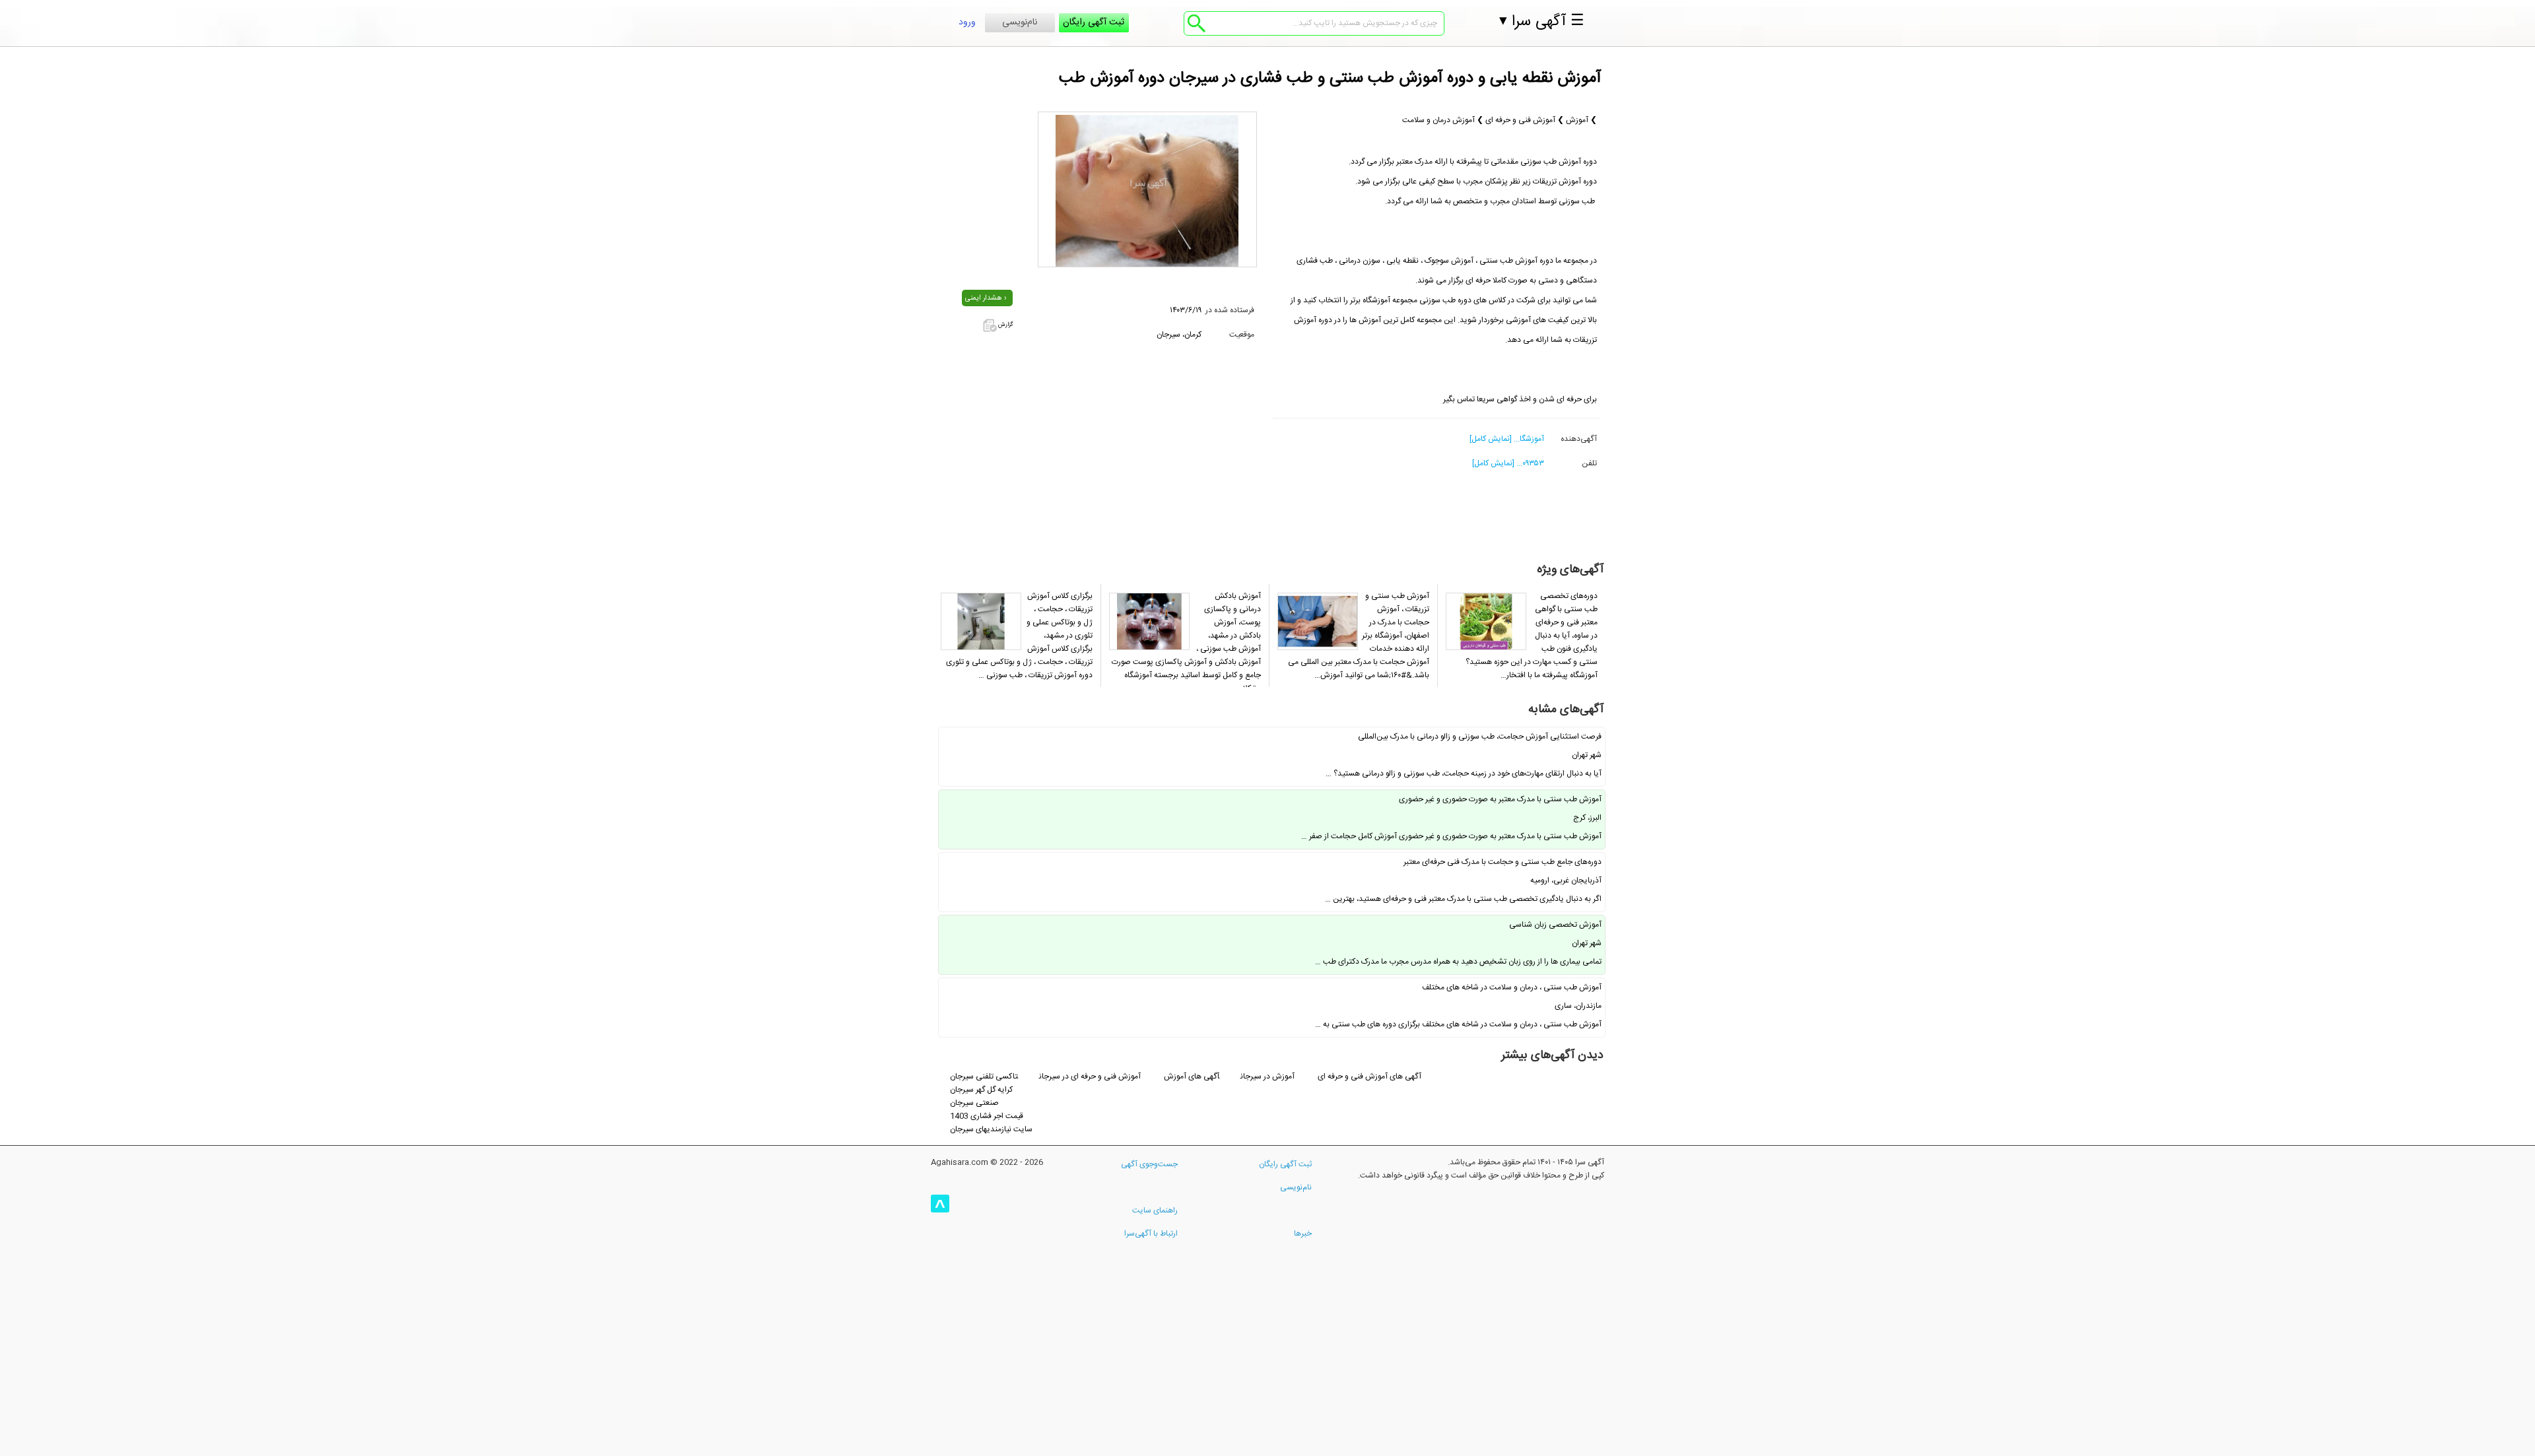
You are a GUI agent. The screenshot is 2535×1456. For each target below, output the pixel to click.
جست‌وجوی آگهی (1149, 1164)
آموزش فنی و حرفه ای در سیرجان (1090, 1076)
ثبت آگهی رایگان (1094, 22)
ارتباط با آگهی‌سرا (1151, 1234)
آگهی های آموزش (1192, 1076)
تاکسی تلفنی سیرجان (984, 1076)
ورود (967, 22)
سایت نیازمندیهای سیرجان (991, 1129)
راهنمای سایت (1155, 1210)
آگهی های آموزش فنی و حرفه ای (1369, 1076)
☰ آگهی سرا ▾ (1542, 22)
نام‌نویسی (1020, 22)
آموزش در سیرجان (1268, 1076)
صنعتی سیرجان (974, 1103)
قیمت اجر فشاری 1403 (987, 1116)
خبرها (1303, 1234)
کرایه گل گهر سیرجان (981, 1090)
